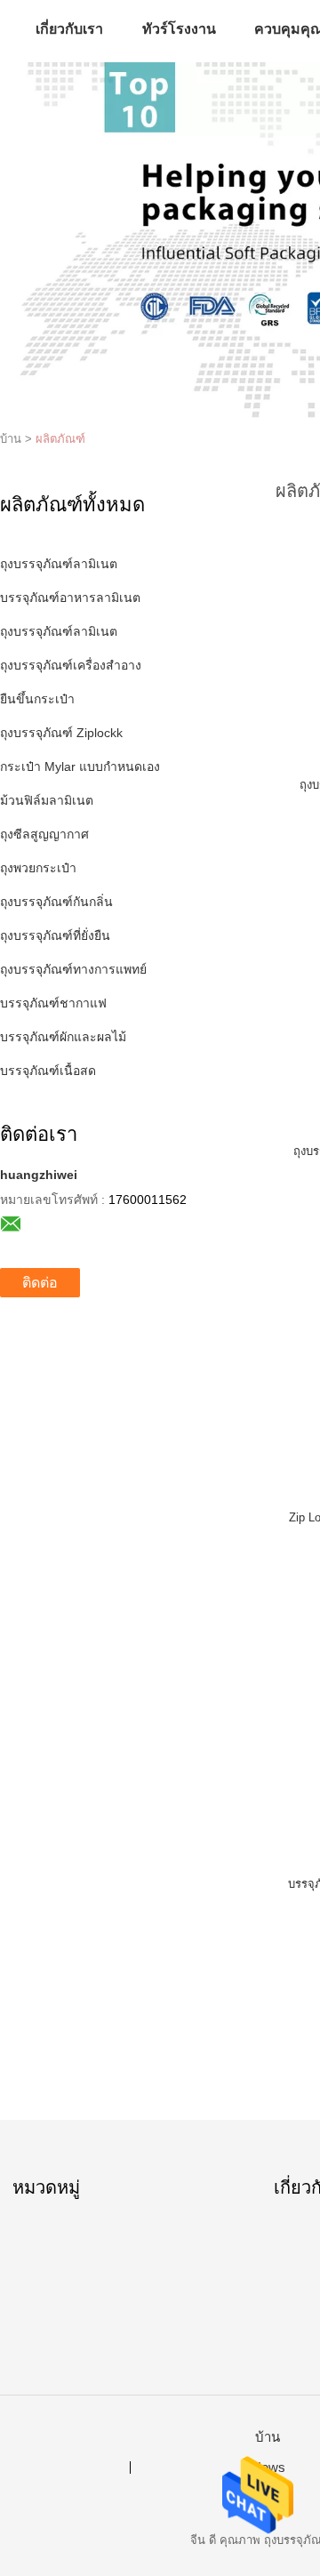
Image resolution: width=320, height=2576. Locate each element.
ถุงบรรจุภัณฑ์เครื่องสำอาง (71, 665)
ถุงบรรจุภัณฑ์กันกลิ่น (56, 902)
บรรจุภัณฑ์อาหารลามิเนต (70, 598)
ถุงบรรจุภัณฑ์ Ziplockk (61, 733)
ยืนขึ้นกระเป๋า (37, 699)
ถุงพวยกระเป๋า (38, 868)
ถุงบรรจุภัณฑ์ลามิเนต (59, 564)
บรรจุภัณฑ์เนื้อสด (48, 1071)
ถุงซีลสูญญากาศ (44, 834)
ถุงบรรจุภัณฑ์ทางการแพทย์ (73, 969)
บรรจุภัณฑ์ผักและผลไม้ (63, 1037)
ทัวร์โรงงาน (179, 29)
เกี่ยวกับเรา (69, 29)
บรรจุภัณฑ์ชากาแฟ (53, 1003)
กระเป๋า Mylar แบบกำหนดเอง (80, 766)
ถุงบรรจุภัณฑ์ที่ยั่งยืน (55, 935)
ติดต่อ (40, 1283)
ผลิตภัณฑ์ (60, 439)
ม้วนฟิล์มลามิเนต (47, 800)
